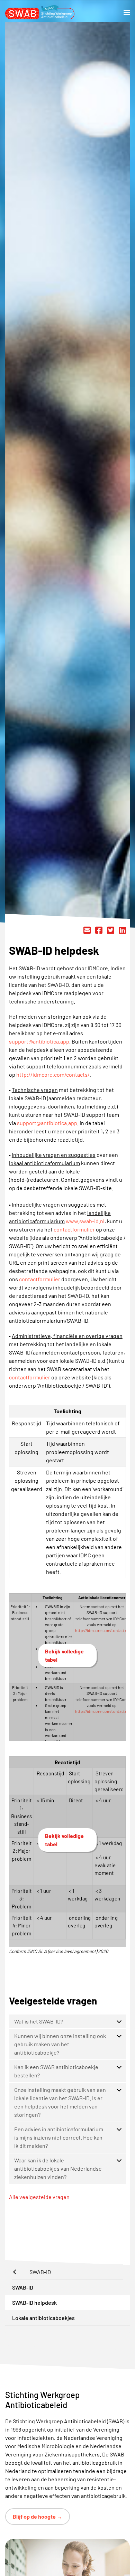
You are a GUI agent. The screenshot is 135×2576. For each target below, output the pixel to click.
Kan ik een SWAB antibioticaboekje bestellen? (56, 2071)
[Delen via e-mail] (87, 930)
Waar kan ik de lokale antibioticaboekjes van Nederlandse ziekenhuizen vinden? (58, 2168)
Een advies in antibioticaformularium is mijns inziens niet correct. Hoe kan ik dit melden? (59, 2137)
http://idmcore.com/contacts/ (53, 1074)
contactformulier (74, 1229)
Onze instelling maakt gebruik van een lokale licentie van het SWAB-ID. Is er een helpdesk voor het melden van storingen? (60, 2102)
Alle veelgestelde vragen (39, 2197)
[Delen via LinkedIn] (122, 930)
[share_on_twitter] (111, 930)
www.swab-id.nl (85, 1221)
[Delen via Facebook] (99, 930)
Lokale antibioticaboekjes (43, 2318)
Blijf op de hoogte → (38, 2516)
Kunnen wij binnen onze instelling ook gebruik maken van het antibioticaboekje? (60, 2044)
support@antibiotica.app (39, 1041)
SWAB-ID (23, 2287)
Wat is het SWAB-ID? (39, 2021)
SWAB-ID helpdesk (34, 2303)
